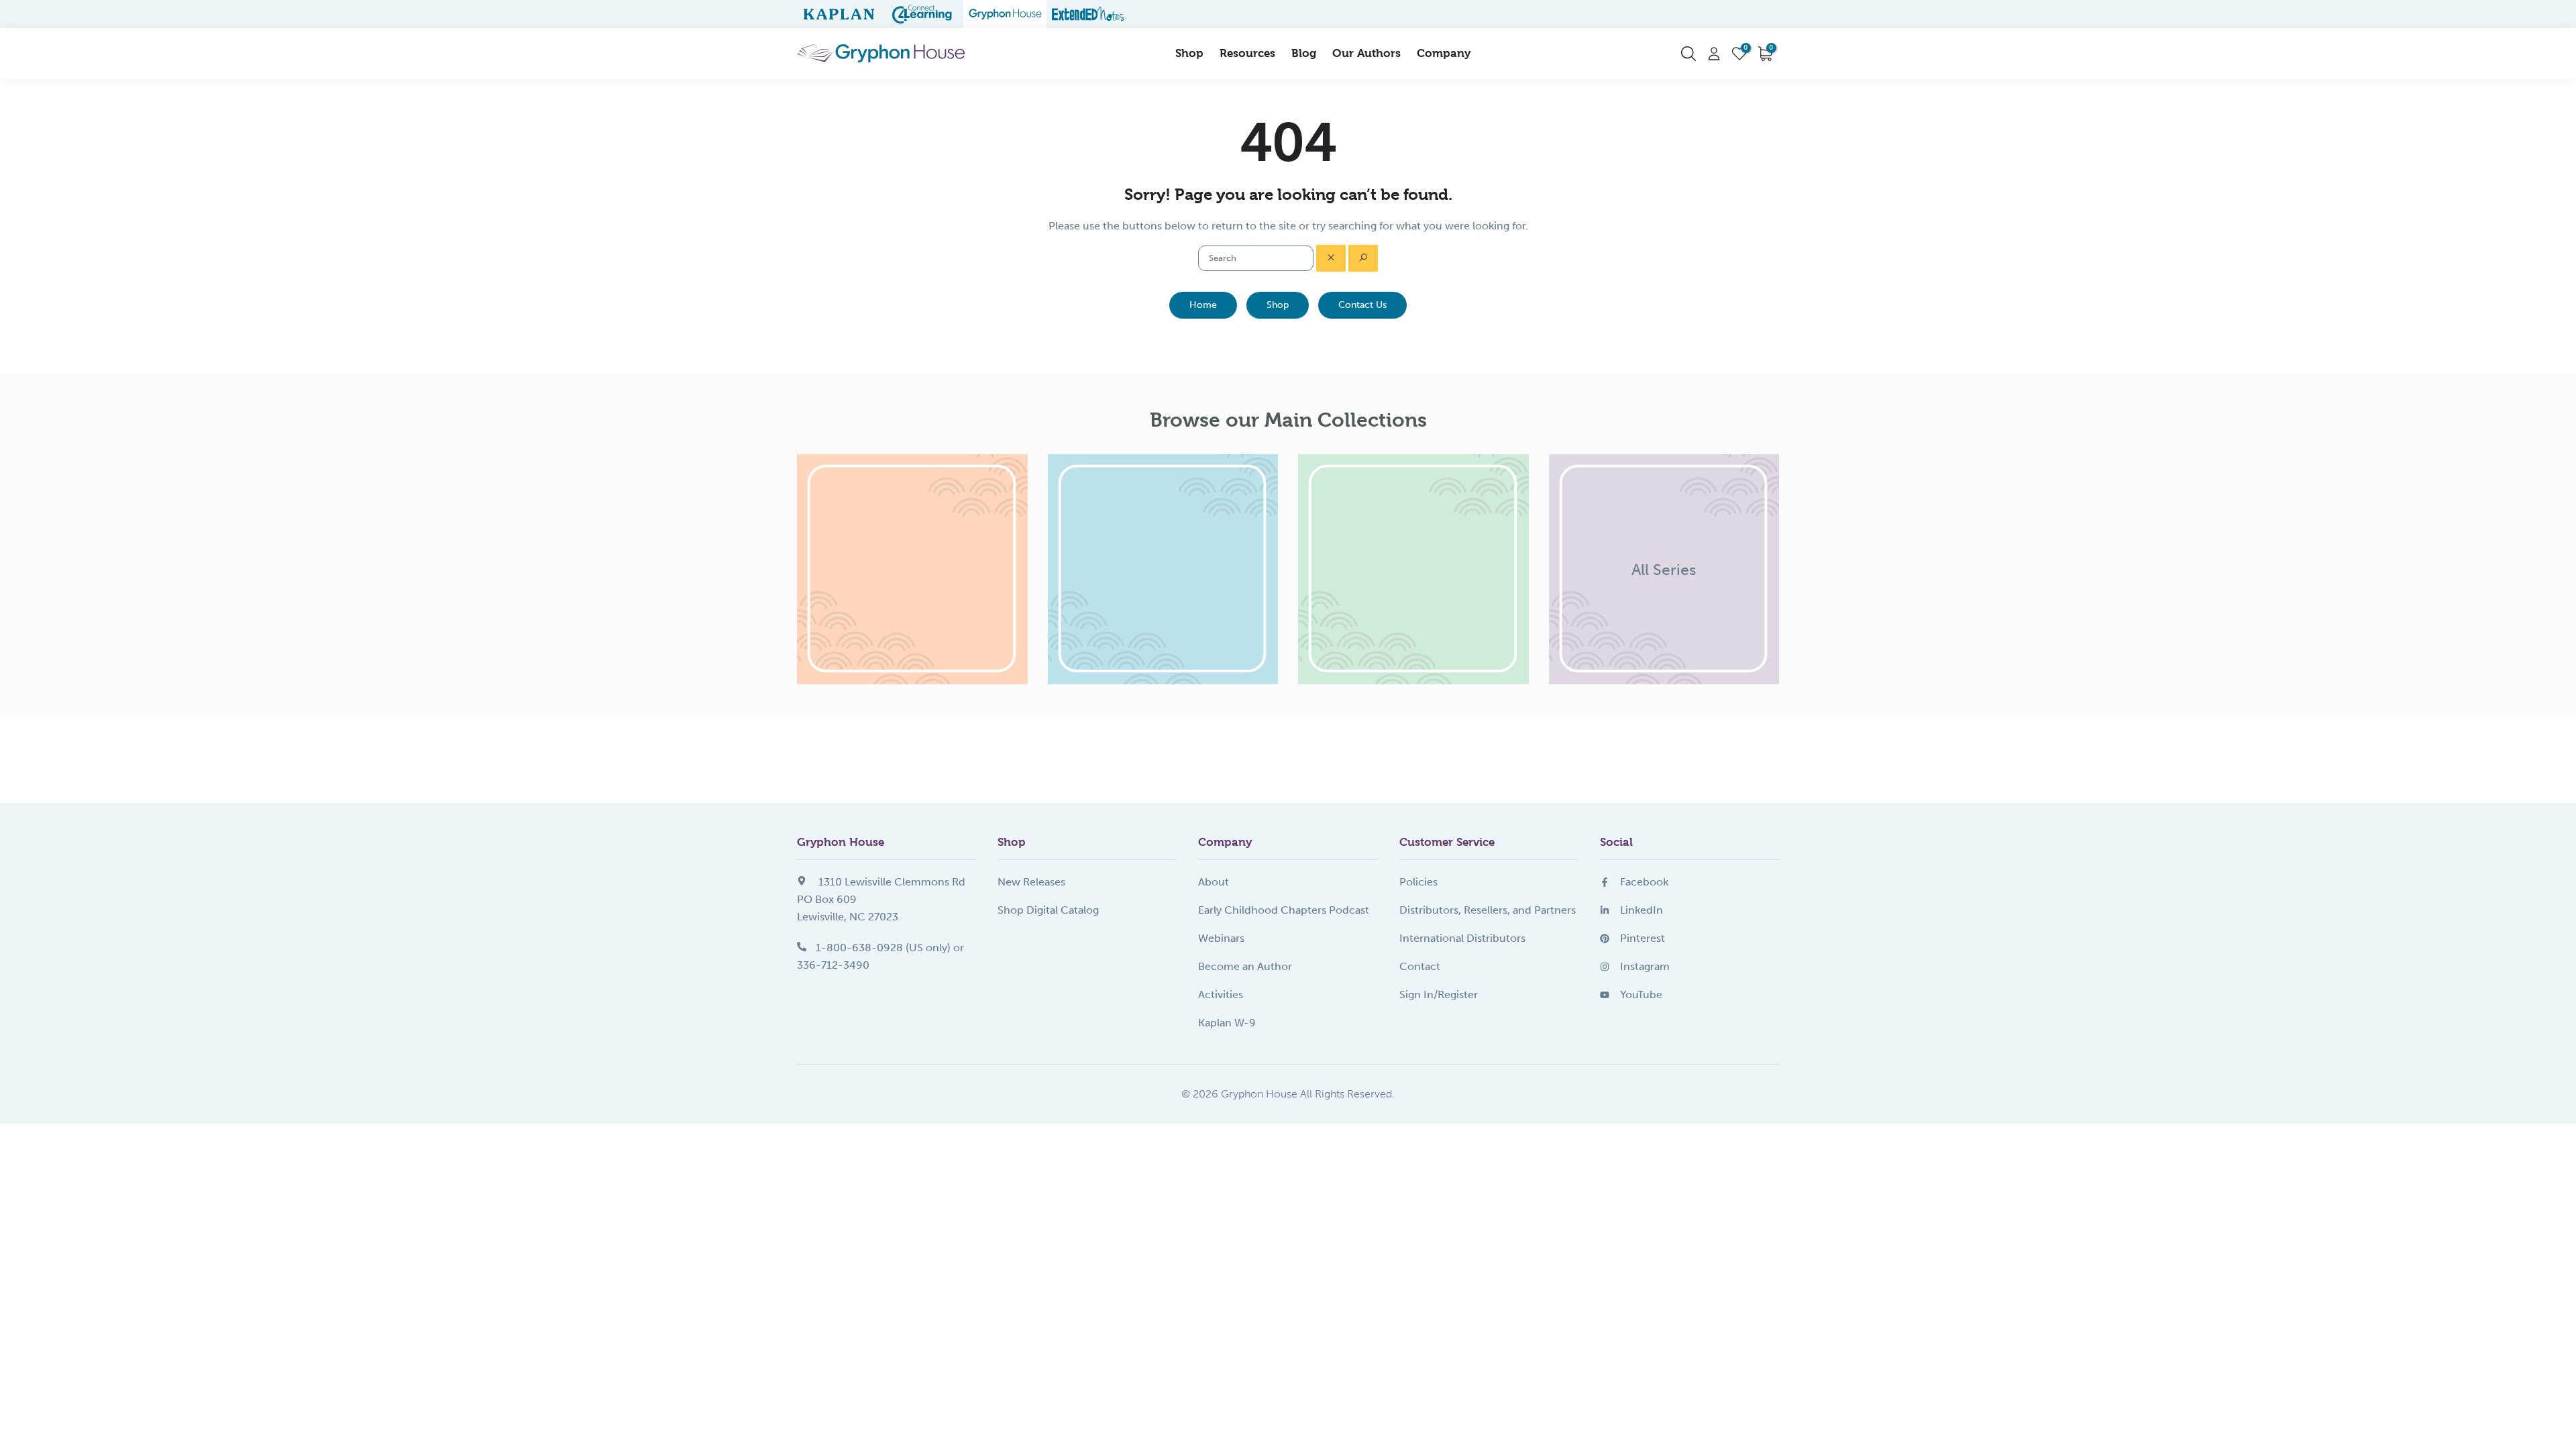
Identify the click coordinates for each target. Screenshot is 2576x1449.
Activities (1221, 995)
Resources (1247, 53)
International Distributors (1462, 938)
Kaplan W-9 (1227, 1023)
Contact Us (1362, 305)
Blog (1304, 53)
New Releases (1031, 882)
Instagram (1645, 966)
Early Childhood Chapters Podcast (1284, 910)
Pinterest (1643, 938)
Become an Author (1245, 966)
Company (1444, 53)
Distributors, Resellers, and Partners (1488, 910)
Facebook (1644, 882)
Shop (1189, 53)
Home (1203, 305)
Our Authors (1366, 53)
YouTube (1641, 995)
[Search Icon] (1688, 54)
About (1214, 882)
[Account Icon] (1714, 54)
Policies (1418, 882)
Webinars (1221, 938)
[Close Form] (1331, 258)
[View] (912, 570)
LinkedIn (1642, 910)
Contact (1420, 966)
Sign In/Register (1439, 995)
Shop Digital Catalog (1048, 910)
